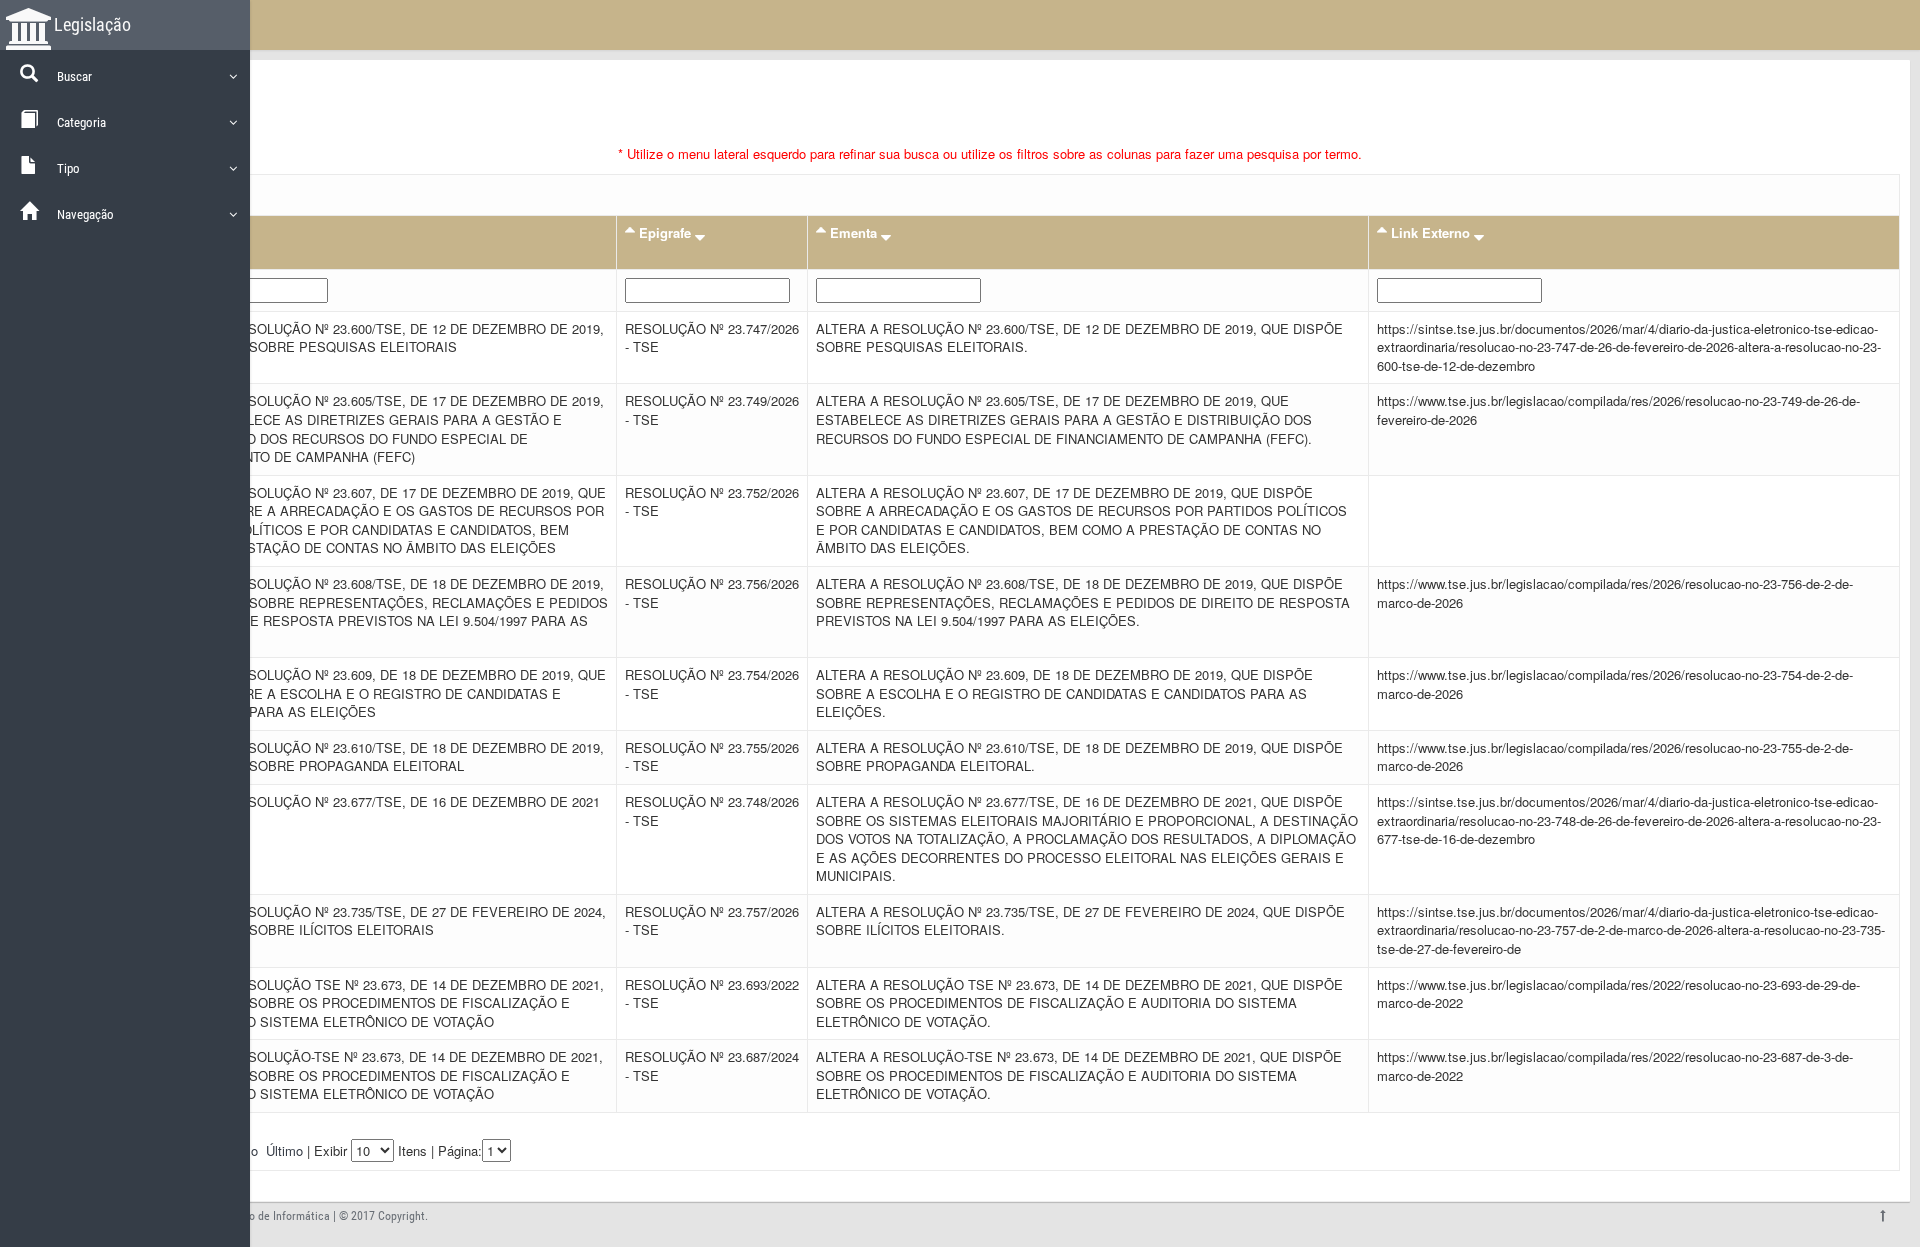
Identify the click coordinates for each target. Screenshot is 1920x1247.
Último (284, 1150)
